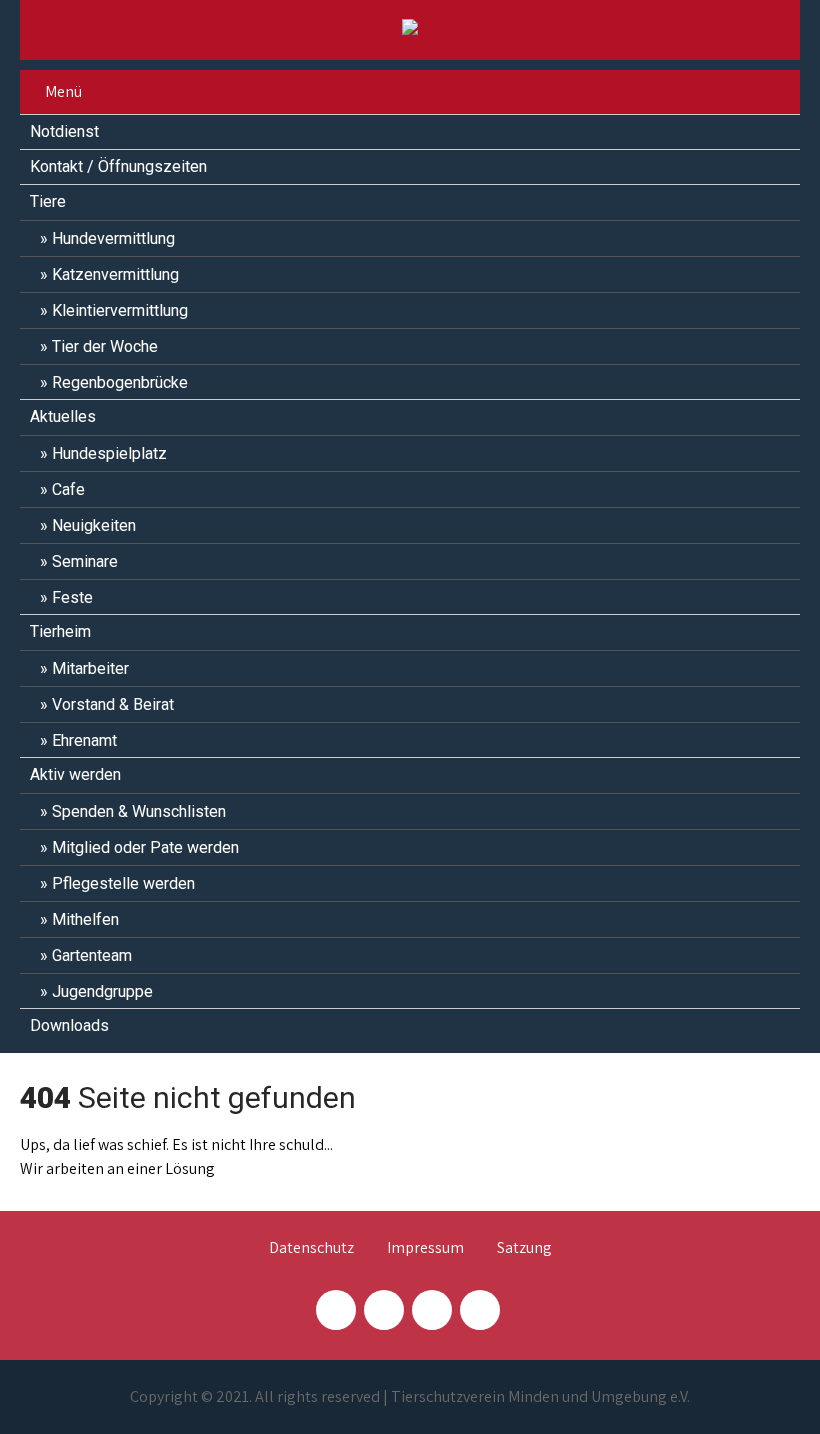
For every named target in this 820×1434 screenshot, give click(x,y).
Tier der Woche (105, 346)
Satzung (524, 1249)
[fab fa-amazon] (480, 1310)
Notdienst (64, 131)
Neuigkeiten (94, 525)
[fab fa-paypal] (432, 1310)
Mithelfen (85, 919)
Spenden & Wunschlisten (139, 811)
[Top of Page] (763, 1391)
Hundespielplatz (109, 453)
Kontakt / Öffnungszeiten (118, 166)
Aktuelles (63, 416)
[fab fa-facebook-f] (336, 1310)
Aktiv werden (75, 774)
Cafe (68, 489)
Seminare (85, 561)
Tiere (48, 201)
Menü (63, 91)
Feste (72, 597)
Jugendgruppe (102, 991)
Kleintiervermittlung (120, 310)
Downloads (69, 1025)
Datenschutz (311, 1249)
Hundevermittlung (113, 238)
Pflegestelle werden (123, 883)
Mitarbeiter (90, 668)
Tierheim (60, 631)
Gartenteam (92, 955)
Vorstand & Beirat (113, 704)
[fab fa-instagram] (384, 1310)
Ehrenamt (84, 740)
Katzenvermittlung (115, 274)
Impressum (425, 1249)
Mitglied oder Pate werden (145, 847)
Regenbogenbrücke (120, 382)
